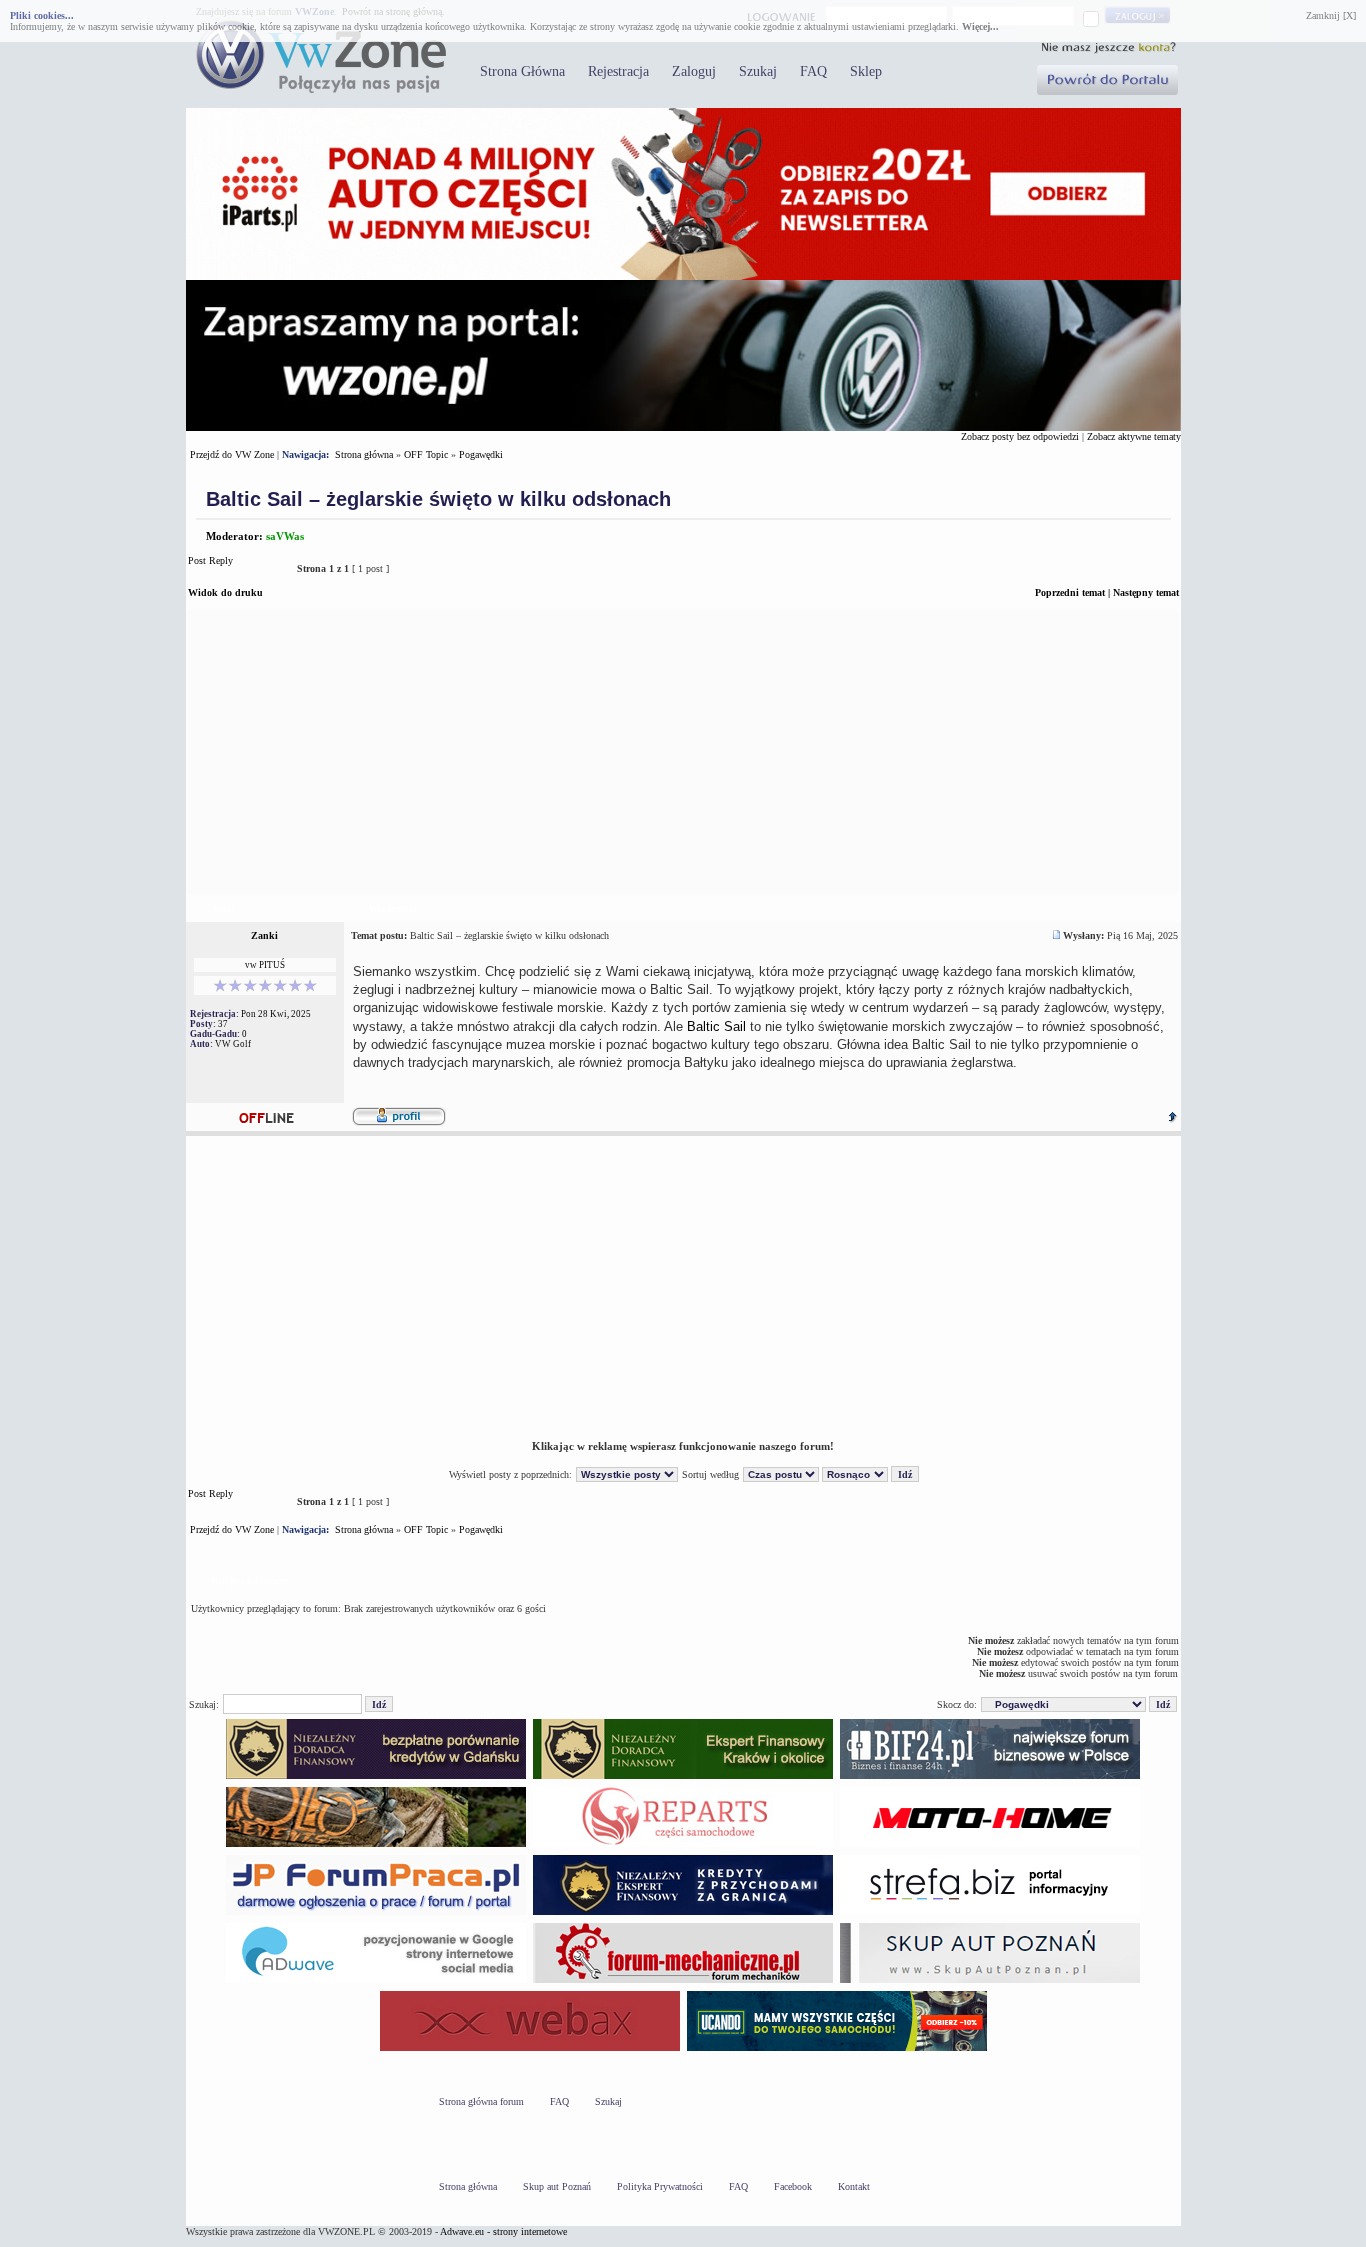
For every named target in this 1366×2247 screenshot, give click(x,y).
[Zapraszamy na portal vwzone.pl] (683, 427)
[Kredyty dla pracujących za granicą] (683, 1914)
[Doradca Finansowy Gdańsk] (376, 1778)
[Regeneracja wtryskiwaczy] (683, 1846)
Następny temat (1146, 592)
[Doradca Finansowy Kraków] (683, 1778)
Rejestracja (618, 71)
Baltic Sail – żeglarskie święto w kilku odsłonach (438, 499)
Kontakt (854, 2186)
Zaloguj (694, 71)
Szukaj (758, 71)
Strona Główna (522, 71)
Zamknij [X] (1331, 15)
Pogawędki (481, 454)
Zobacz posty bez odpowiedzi (1020, 436)
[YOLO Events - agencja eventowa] (376, 1846)
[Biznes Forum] (990, 1778)
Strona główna (364, 454)
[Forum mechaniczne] (683, 1982)
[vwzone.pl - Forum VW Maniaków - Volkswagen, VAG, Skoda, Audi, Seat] (321, 89)
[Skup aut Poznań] (990, 1846)
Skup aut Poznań (557, 2186)
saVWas (285, 536)
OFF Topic (426, 454)
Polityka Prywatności (660, 2186)
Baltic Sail (716, 1026)
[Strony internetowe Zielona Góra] (376, 1982)
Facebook (793, 2186)
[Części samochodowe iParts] (683, 276)
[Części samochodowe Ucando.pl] (837, 2050)
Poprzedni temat (1070, 592)
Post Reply (210, 560)
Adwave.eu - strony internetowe (503, 2231)
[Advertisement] (683, 752)
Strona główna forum (481, 2101)
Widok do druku (225, 592)
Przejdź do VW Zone (232, 454)
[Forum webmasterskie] (530, 2050)
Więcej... (980, 26)
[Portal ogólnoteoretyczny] (990, 1914)
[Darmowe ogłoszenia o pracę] (376, 1914)
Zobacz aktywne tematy (1134, 436)
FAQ (813, 71)
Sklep (866, 71)
